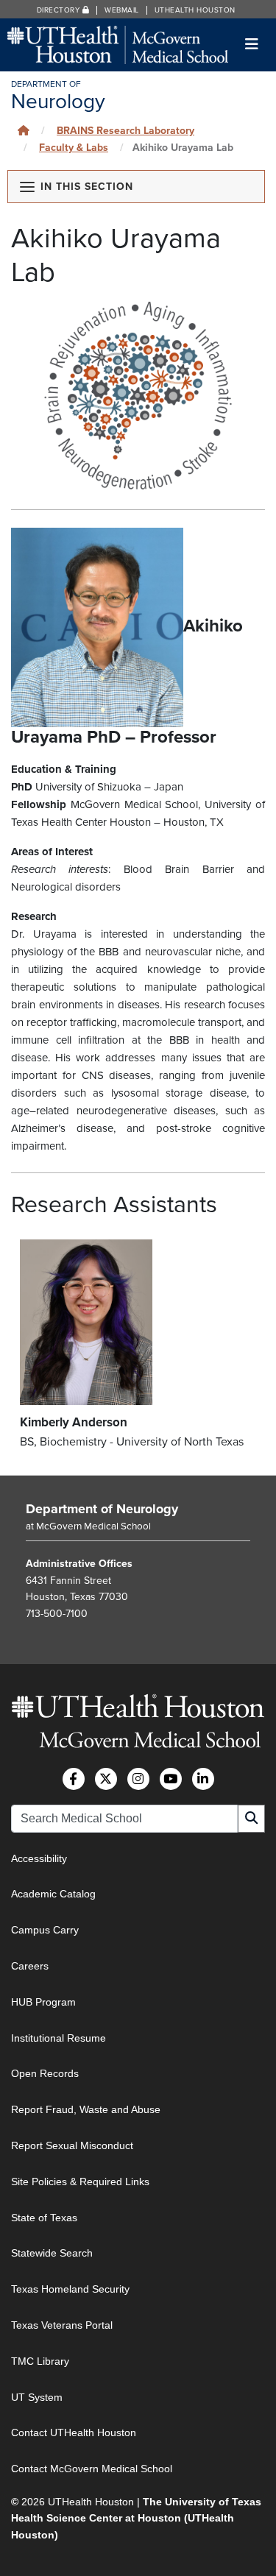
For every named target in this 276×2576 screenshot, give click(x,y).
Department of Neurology (102, 1509)
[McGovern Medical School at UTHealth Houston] (118, 44)
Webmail (122, 10)
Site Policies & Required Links (80, 2182)
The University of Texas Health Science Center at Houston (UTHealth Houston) (136, 2518)
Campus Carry (45, 1930)
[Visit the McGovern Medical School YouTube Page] (171, 1779)
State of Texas (44, 2218)
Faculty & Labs (74, 148)
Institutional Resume (59, 2038)
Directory (60, 10)
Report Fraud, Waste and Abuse (86, 2109)
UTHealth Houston (195, 10)
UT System (37, 2397)
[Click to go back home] (24, 131)
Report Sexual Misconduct (72, 2145)
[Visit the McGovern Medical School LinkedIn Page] (203, 1779)
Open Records (45, 2073)
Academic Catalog (53, 1894)
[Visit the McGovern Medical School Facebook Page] (74, 1779)
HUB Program (43, 2002)
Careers (30, 1966)
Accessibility (39, 1858)
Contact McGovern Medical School (92, 2469)
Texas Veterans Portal (62, 2325)
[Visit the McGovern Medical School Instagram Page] (138, 1779)
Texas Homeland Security (70, 2289)
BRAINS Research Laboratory (125, 131)
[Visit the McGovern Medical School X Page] (106, 1779)
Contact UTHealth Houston (74, 2432)
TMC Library (40, 2361)
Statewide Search (52, 2253)
